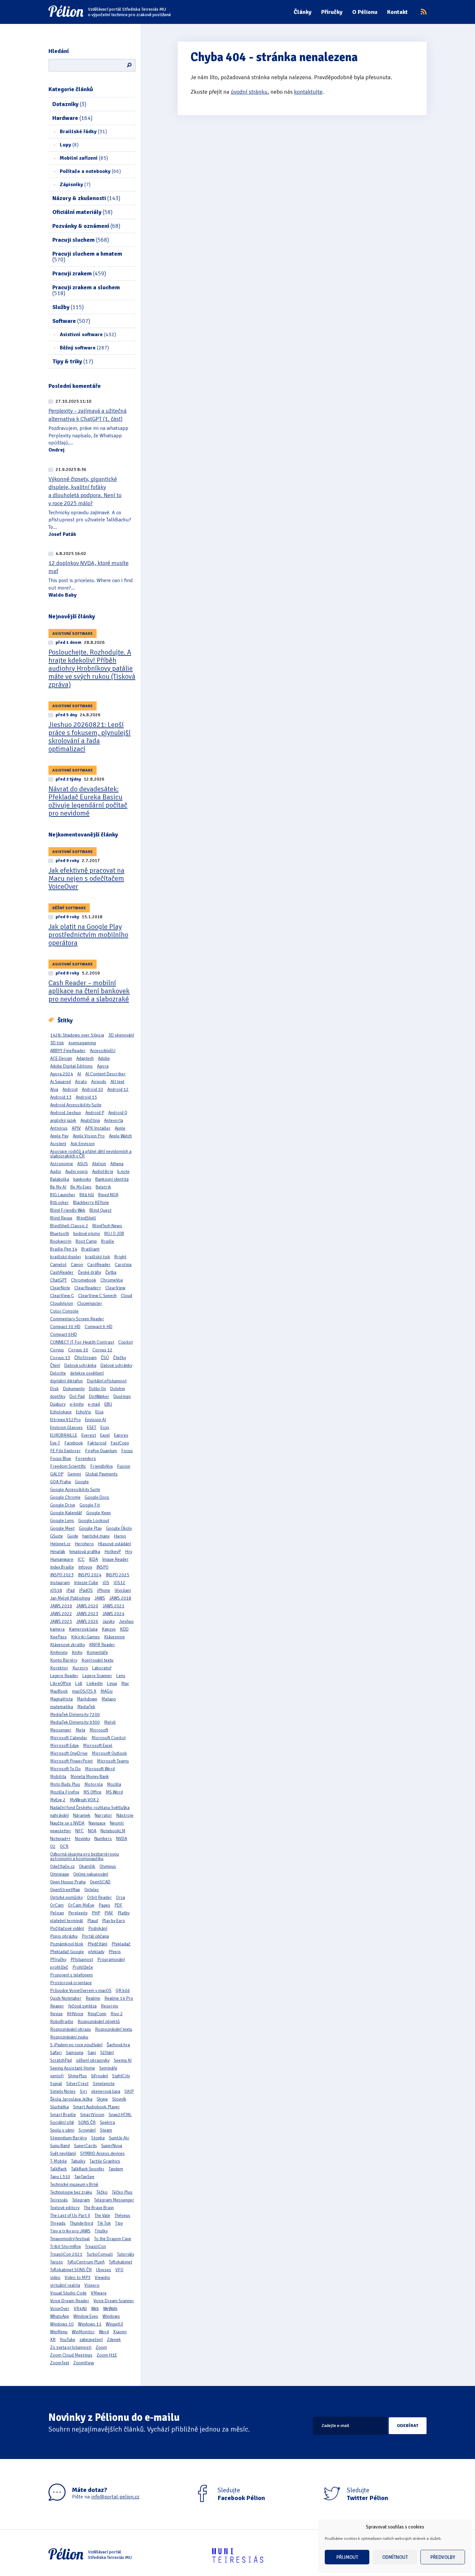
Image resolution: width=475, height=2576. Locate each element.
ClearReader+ (88, 1288)
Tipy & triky (73, 361)
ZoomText (60, 2363)
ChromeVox (112, 1280)
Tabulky (78, 2161)
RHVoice (75, 2014)
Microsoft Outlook (109, 1753)
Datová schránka (80, 1365)
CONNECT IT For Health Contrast (82, 1342)
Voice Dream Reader (70, 2301)
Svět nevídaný (63, 2153)
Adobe (104, 1058)
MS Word (114, 1792)
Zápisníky (75, 185)
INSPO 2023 (62, 1575)
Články (303, 12)
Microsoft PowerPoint (71, 1761)
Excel (105, 1435)
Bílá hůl (87, 1195)
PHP (96, 1913)
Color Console (64, 1311)
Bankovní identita (112, 1179)
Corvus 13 (60, 1358)
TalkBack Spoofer (88, 2169)
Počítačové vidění (67, 1928)
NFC (79, 1831)
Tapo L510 (60, 2177)
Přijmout (347, 2557)
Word (104, 2332)
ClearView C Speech (97, 1296)
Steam (106, 2130)
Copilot (126, 1342)
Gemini (74, 1474)
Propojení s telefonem (71, 1975)
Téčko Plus (122, 2192)
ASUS (83, 1164)
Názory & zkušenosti (86, 198)
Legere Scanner (97, 1676)
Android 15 (86, 1097)
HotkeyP (113, 1552)
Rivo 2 (117, 2014)
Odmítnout (395, 2557)
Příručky (332, 12)
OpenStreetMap (65, 1890)
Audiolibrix (103, 1171)
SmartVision (92, 2115)
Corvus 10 (78, 1350)
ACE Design (61, 1058)
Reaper (57, 2006)
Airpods (99, 1082)
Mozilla (114, 1784)
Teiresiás (59, 2200)
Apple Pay (59, 1136)
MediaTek (86, 1707)
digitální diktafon (66, 1381)
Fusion (124, 1466)
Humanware (62, 1559)
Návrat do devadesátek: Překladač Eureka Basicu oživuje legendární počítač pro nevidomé (88, 801)
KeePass (58, 1637)
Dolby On (97, 1389)
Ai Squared (60, 1082)
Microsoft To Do (65, 1769)
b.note (123, 1171)
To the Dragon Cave (113, 2239)
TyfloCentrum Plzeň (86, 2262)
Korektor (59, 1668)
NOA (92, 1831)
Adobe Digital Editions (71, 1066)
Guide (73, 1536)
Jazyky (109, 1621)
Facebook (74, 1443)
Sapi (92, 2053)
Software (71, 321)
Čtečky (120, 1358)
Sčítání (107, 2053)
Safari (56, 2053)
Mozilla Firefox (65, 1792)
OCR (64, 1846)
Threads (58, 2223)
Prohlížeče (83, 1967)
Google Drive (63, 1505)
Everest (89, 1435)
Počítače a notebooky (90, 171)
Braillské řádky (83, 132)
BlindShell (86, 1218)
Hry (129, 1552)
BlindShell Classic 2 (69, 1226)
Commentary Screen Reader (77, 1319)
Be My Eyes (81, 1187)
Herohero (84, 1544)
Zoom (101, 2347)
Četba (111, 1272)
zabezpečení (91, 2340)
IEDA (93, 1559)
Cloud (127, 1296)
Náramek (82, 1815)
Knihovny (59, 1652)
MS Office (92, 1792)
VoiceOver (60, 2309)
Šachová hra (118, 2045)
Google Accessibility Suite (75, 1490)
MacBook (59, 1691)
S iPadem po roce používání (76, 2045)
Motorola (94, 1784)
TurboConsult (100, 2254)
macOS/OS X (84, 1691)
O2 (53, 1846)
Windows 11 (90, 2324)
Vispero (92, 2285)
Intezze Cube (86, 1583)
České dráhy (90, 1272)
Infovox (85, 1567)
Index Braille (62, 1567)
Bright (120, 1257)
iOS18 (56, 1590)
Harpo (120, 1536)
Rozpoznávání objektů (99, 2022)
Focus (127, 1451)
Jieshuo (126, 1621)
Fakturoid (97, 1443)
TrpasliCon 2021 (66, 2254)
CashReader (62, 1272)
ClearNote (60, 1288)
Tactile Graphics (105, 2161)
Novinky (83, 1839)
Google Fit (90, 1505)
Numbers (103, 1839)
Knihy (77, 1652)
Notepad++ (60, 1839)
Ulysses (104, 2270)
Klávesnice (114, 1637)
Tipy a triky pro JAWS (70, 2231)
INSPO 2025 (117, 1575)
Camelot (58, 1265)
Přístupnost (82, 1959)
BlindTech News (107, 1226)
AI (79, 1074)
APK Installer (98, 1128)
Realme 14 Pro (119, 1998)
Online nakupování (91, 1874)
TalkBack (58, 2169)
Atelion (99, 1164)
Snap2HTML (120, 2115)
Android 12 (118, 1089)
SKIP (129, 2091)
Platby (124, 1913)
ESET (92, 1427)
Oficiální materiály (82, 212)
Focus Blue (61, 1458)
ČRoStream (85, 1358)
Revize (56, 2014)
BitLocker (59, 1203)
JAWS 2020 (87, 1606)
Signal (56, 2084)
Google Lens (62, 1521)
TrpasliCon (95, 2246)
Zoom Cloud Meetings (71, 2355)
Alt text (117, 1082)
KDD (124, 1629)
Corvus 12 (102, 1350)
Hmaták (58, 1552)
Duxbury (58, 1404)
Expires (121, 1435)
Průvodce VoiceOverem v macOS (81, 1991)
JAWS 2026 (87, 1621)
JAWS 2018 (120, 1598)
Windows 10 (62, 2324)
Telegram (81, 2200)
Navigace (97, 1823)
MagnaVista (61, 1699)
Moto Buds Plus (65, 1784)
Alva (54, 1089)
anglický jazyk (63, 1120)
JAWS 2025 (61, 1621)
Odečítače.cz (62, 1866)
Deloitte (58, 1373)
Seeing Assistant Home (73, 2068)
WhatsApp (60, 2316)
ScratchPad (61, 2060)
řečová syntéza (82, 2006)
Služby (68, 307)
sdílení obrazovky (93, 2060)
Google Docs (97, 1497)
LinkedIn (95, 1683)
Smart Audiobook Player (96, 2107)
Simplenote (104, 2084)
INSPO (102, 1567)
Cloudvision (62, 1303)
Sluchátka (59, 2107)
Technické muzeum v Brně (74, 2184)
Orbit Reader (99, 1897)
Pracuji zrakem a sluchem (86, 290)
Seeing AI (123, 2060)
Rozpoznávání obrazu (70, 2029)
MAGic (107, 1691)
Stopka (98, 2138)
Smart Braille (63, 2115)
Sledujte (241, 2494)
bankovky (82, 1179)
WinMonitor (83, 2332)
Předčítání (97, 1944)
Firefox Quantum (101, 1451)
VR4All (80, 2309)
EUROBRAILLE (64, 1435)
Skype (102, 2099)
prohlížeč (59, 1967)
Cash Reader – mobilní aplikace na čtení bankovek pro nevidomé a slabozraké (89, 991)
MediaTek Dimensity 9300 (75, 1722)
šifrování (100, 2076)
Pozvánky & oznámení (86, 226)
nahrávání (59, 1815)
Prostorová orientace (71, 1983)
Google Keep (99, 1513)
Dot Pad (77, 1396)
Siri (83, 2091)
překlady (96, 1952)
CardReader (99, 1265)
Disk (54, 1389)
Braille (108, 1241)
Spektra (107, 2122)
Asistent (58, 1144)
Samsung (75, 2053)
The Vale (102, 2215)
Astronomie (62, 1164)
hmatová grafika (85, 1552)
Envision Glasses (66, 1427)
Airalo (81, 1082)
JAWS (100, 1598)
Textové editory (65, 2208)
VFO (119, 2270)
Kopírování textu (97, 1660)
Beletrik (103, 1187)
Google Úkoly (119, 1528)
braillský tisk (98, 1257)
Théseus (122, 2215)
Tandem (116, 2169)
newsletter (61, 1831)
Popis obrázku (64, 1936)
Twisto (57, 2262)
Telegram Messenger (114, 2200)
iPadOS (86, 1590)
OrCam (57, 1905)
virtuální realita (65, 2285)
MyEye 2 (58, 1800)
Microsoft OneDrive (69, 1753)
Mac (125, 1683)
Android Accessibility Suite (76, 1105)
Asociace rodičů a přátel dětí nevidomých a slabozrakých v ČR (91, 1154)
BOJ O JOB (114, 1234)
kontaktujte (308, 92)
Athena (117, 1164)
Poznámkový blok (67, 1944)
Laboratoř (102, 1668)
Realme (93, 1998)
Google (82, 1482)
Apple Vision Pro (89, 1136)
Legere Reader (64, 1676)
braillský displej (65, 1257)
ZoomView (84, 2363)
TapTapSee (84, 2177)
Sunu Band (60, 2146)
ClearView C (62, 1296)
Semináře (108, 2068)
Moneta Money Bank (90, 1777)
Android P (95, 1113)
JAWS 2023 (87, 1614)
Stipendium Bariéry (69, 2138)
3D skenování (121, 1035)
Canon (77, 1265)
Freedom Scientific (68, 1466)
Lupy (69, 145)
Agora (103, 1066)
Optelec (92, 1890)
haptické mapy (96, 1536)
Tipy (119, 2223)
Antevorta (114, 1120)
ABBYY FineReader (68, 1051)
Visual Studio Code (68, 2293)
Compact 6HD (63, 1334)
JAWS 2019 (61, 1606)
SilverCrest (77, 2084)
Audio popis (77, 1171)
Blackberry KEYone (91, 1203)
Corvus (57, 1350)
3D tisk (57, 1043)
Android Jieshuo (66, 1113)
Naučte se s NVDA (67, 1823)
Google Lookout (94, 1521)
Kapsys (109, 1629)
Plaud (93, 1921)
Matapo (109, 1699)
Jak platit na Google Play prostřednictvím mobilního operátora (88, 935)
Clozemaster (90, 1303)
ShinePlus (77, 2076)
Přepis (115, 1952)
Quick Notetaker (66, 1998)
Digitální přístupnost (107, 1381)
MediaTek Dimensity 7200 (75, 1714)
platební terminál (67, 1921)
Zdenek (114, 2340)
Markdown (87, 1699)
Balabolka (60, 1179)
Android (70, 1089)
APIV (76, 1128)
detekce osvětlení (87, 1373)
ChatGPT (58, 1280)
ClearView (115, 1288)
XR (53, 2340)
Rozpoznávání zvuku (69, 2037)
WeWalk (110, 2309)
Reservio (110, 2006)
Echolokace (61, 1412)
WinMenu (59, 2332)
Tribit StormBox (65, 2246)
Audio (56, 1171)
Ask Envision (83, 1144)
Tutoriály (126, 2254)
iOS (106, 1583)
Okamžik (87, 1866)
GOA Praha (60, 1482)
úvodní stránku (249, 92)
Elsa (99, 1412)
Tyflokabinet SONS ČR (71, 2270)
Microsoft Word (100, 1769)
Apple (120, 1128)
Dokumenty (74, 1389)
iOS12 (119, 1583)
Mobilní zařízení (84, 158)
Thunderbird (81, 2223)
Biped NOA (108, 1195)
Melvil (110, 1722)
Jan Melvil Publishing (70, 1598)
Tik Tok (104, 2223)
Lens (121, 1676)
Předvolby (443, 2557)
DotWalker (99, 1396)
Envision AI (95, 1420)
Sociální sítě (62, 2122)
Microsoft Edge (64, 1746)
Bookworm (61, 1241)
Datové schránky (116, 1365)
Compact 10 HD (65, 1327)
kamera (57, 1629)
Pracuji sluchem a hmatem (87, 257)
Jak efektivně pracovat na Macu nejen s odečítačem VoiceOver (86, 878)
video (55, 2278)
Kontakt (397, 12)
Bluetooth (60, 1234)
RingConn (97, 2014)
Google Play (90, 1528)
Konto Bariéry (64, 1660)
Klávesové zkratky (68, 1645)
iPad (70, 1590)
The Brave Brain (99, 2208)
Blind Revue (61, 1218)
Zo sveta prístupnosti (71, 2347)
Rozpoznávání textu (114, 2029)
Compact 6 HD (99, 1327)
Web (95, 2309)
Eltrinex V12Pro (65, 1420)
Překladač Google (67, 1952)
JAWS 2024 (113, 1614)
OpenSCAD (100, 1882)
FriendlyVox (101, 1466)
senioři (57, 2076)
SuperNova (112, 2146)
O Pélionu (365, 12)
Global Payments (101, 1474)
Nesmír (117, 1823)
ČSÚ (105, 1358)
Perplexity (78, 1913)
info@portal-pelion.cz (115, 2497)
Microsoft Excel (98, 1746)
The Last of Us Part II (70, 2215)
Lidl (79, 1683)
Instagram (60, 1583)
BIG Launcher (63, 1195)
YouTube (68, 2340)
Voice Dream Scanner (114, 2301)
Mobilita (58, 1777)
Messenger (61, 1730)
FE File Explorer (65, 1451)
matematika (62, 1707)
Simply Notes (63, 2091)
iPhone (104, 1590)
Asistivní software (88, 335)
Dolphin (118, 1389)
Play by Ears (114, 1921)
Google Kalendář (66, 1513)
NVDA (121, 1839)
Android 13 (61, 1097)
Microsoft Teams (113, 1761)
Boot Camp (86, 1241)
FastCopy (120, 1443)
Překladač (121, 1944)
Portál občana (95, 1936)
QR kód (123, 1991)
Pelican (57, 1913)
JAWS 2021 (113, 1606)
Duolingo (122, 1396)
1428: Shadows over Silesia (77, 1035)
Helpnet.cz (60, 1544)
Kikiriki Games (85, 1637)
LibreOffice (61, 1683)
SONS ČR (87, 2122)
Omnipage (60, 1874)
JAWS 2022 (61, 1614)
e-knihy (77, 1404)
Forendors (86, 1458)
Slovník (119, 2099)
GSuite (57, 1536)
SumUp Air (119, 2138)
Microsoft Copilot (109, 1738)
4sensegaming (82, 1043)
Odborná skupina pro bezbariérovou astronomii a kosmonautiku (84, 1856)
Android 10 (92, 1089)
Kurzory (80, 1668)
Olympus (108, 1866)
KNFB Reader (102, 1645)
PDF (118, 1905)
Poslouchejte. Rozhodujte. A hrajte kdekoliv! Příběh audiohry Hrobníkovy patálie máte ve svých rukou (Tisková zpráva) (92, 668)
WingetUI (114, 2324)
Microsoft (99, 1730)
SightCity (121, 2076)
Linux (112, 1683)
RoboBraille (62, 2022)
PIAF (109, 1913)
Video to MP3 (78, 2278)
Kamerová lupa (83, 1629)
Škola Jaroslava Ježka (71, 2099)
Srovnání (87, 2130)
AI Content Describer (106, 1074)
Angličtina (90, 1120)
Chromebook (84, 1280)
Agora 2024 (62, 1074)
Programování (111, 1959)
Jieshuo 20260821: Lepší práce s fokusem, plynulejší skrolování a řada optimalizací (90, 737)
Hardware (72, 118)
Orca (121, 1897)
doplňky (58, 1396)
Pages (104, 1905)
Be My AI (58, 1187)
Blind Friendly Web (68, 1210)
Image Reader (115, 1559)
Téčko (102, 2192)
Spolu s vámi (62, 2130)
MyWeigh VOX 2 (84, 1800)
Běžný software (84, 348)
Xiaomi (120, 2332)
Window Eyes (86, 2316)
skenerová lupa (106, 2091)
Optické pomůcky (66, 1897)
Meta (80, 1730)
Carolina (123, 1265)
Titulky (101, 2231)
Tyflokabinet (121, 2262)
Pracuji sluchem (81, 240)
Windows (111, 2316)
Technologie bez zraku (71, 2192)
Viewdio (102, 2278)
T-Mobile (58, 2161)
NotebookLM (113, 1831)
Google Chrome (65, 1497)
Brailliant (90, 1249)
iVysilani (123, 1590)
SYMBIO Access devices (102, 2153)
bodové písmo (87, 1234)
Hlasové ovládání (114, 1544)
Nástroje (125, 1815)
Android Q (118, 1113)
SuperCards (85, 2146)
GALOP (57, 1474)
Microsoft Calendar (69, 1738)
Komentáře (97, 1652)
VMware (99, 2293)
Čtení (55, 1365)
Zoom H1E (107, 2355)
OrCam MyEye (81, 1905)
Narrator (103, 1815)
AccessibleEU (103, 1051)
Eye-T (55, 1443)
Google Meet (62, 1528)
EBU (108, 1404)
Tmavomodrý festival (70, 2239)
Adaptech (85, 1058)
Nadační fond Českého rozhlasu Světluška (90, 1808)
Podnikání (98, 1928)
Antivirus (59, 1128)
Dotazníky (69, 104)
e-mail (94, 1404)
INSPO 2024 (90, 1575)
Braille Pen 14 (64, 1249)
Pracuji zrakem (79, 273)
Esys (105, 1427)
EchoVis (84, 1412)
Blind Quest (100, 1210)
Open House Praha (68, 1882)
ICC (81, 1559)
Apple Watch (120, 1136)
